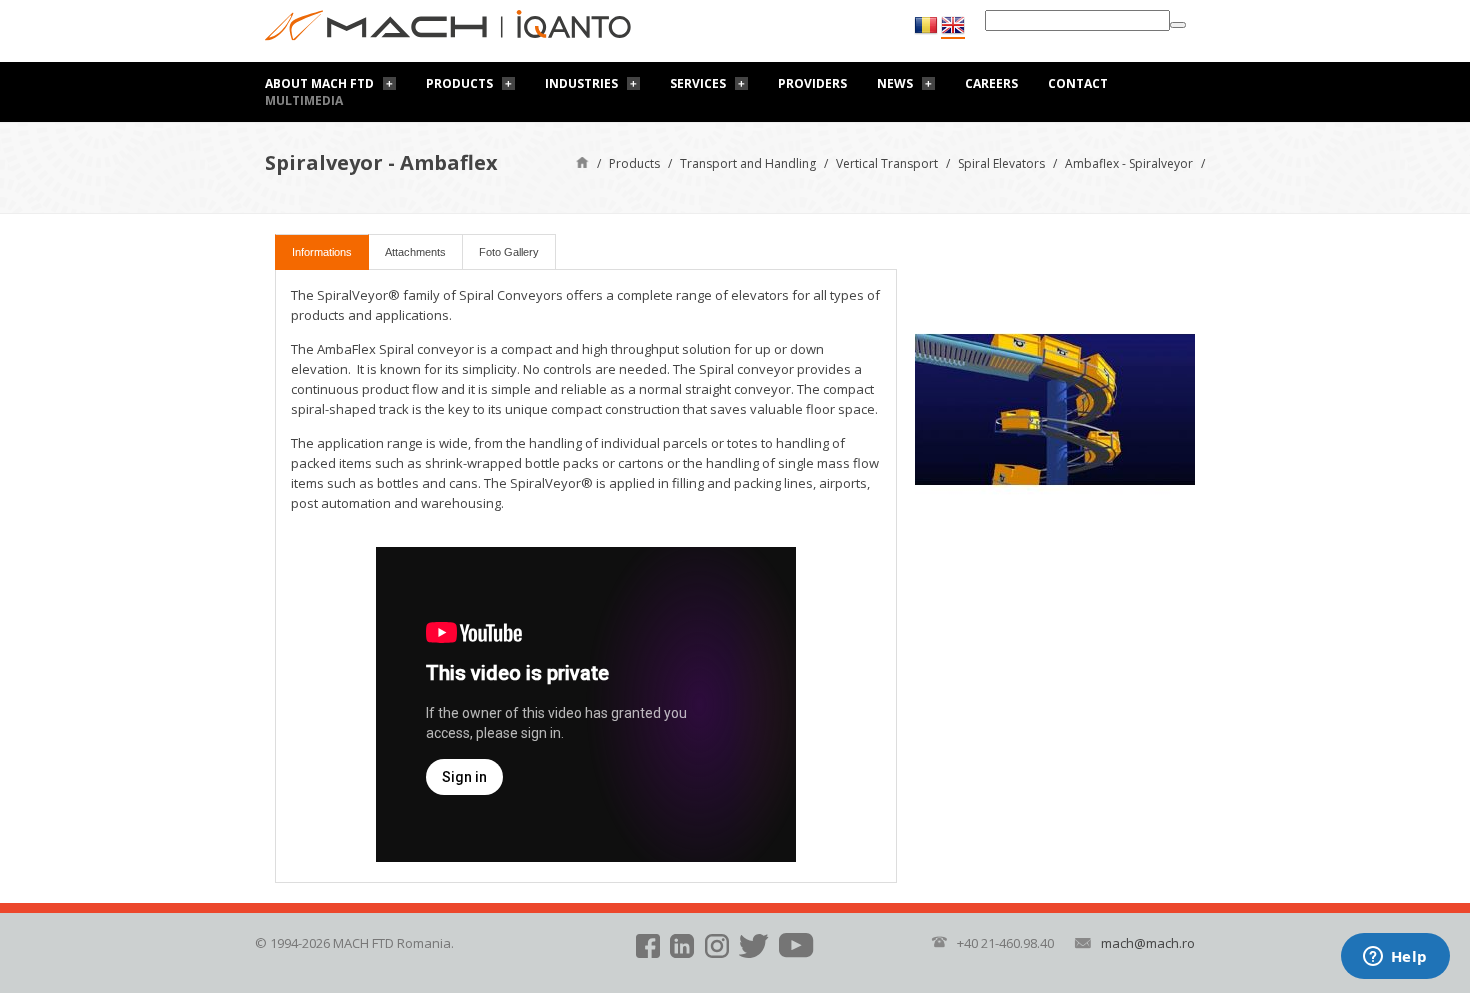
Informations (322, 252)
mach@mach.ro (1148, 943)
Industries (581, 83)
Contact (1078, 83)
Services (698, 83)
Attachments (415, 252)
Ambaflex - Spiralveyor (1129, 163)
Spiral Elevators (1001, 163)
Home (582, 161)
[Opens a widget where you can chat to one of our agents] (1395, 958)
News (895, 83)
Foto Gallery (509, 252)
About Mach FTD (319, 83)
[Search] (1178, 25)
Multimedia (304, 100)
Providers (812, 83)
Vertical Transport (887, 163)
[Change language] (953, 26)
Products (459, 83)
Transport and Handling (748, 163)
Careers (991, 83)
